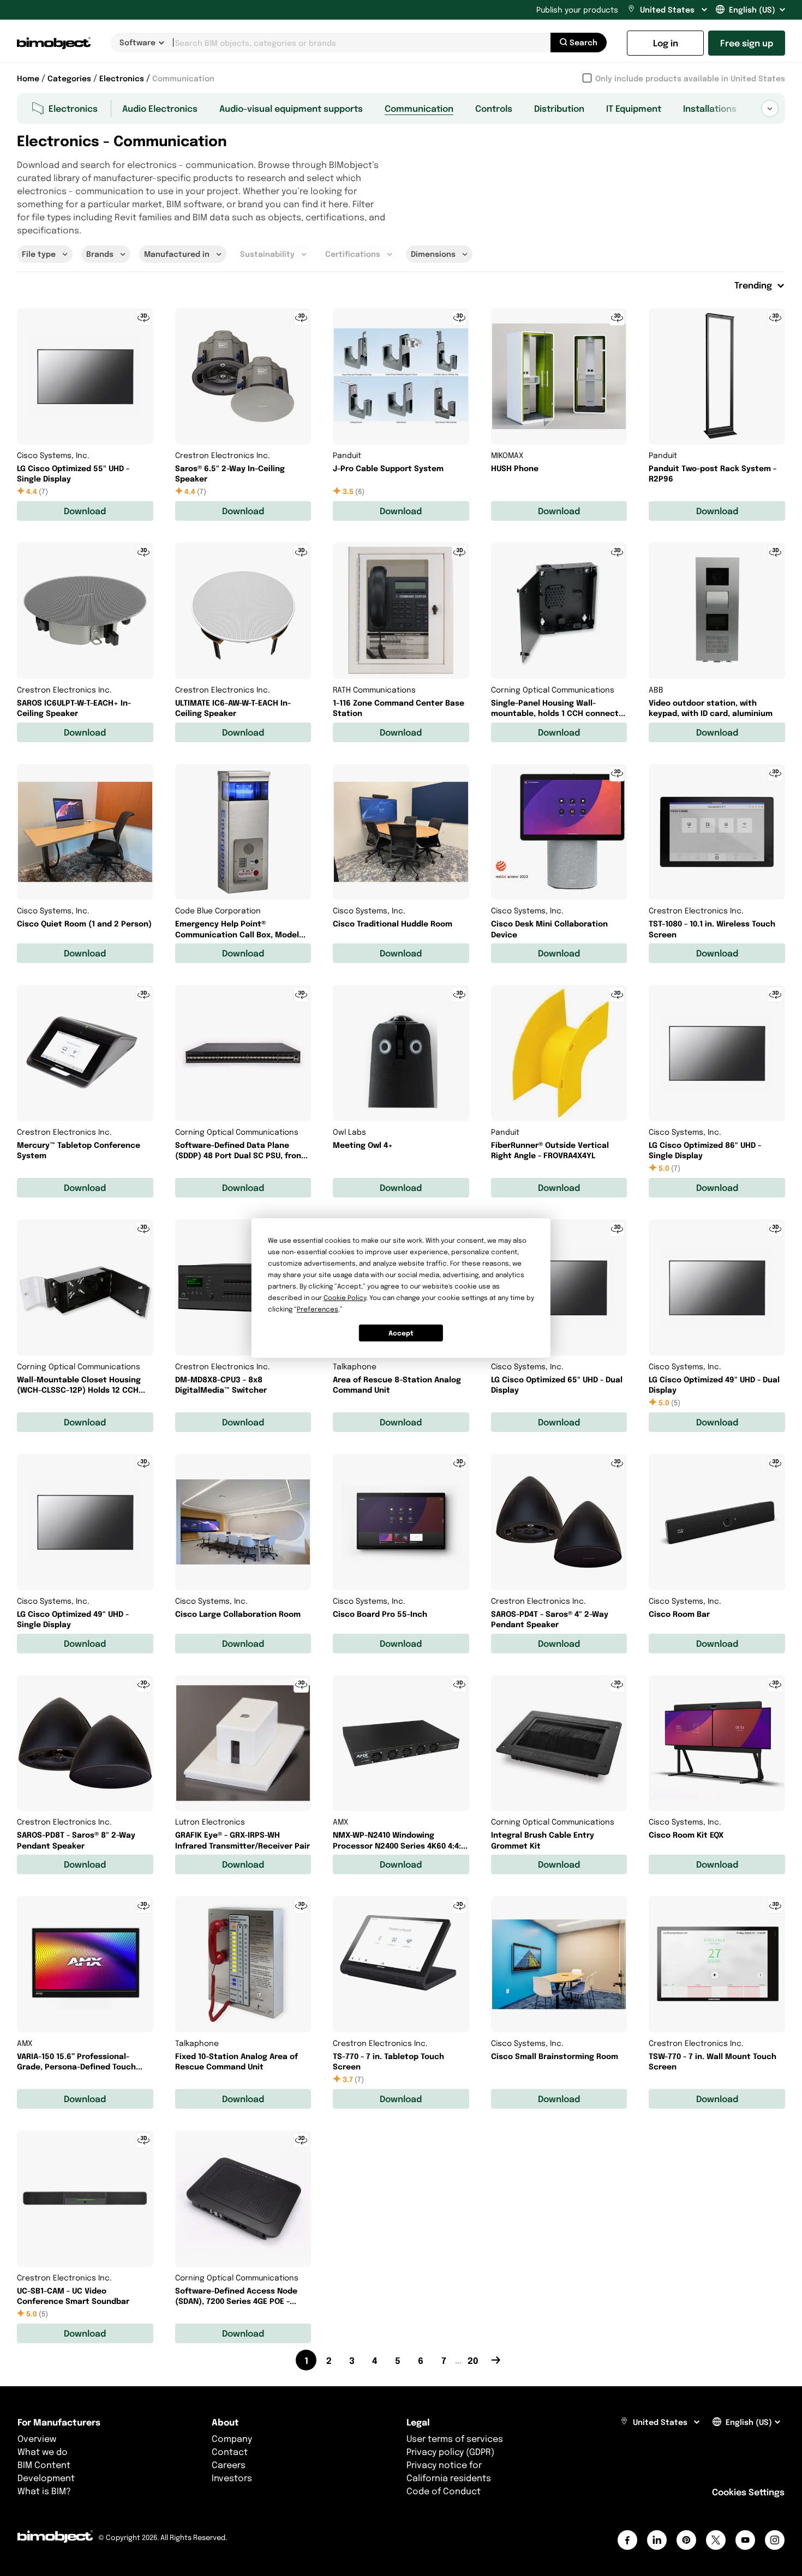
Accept (401, 1333)
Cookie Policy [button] (345, 1298)
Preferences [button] (318, 1309)
